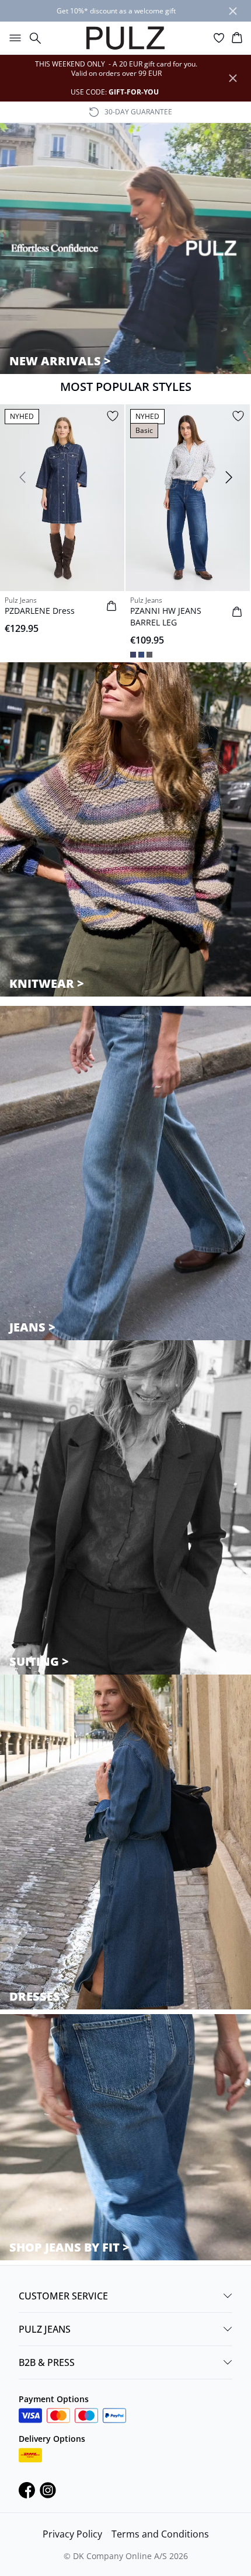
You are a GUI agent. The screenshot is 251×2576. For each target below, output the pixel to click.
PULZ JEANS (45, 2329)
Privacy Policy (72, 2534)
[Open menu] (13, 38)
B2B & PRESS (47, 2362)
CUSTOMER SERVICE (63, 2296)
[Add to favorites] (113, 416)
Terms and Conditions (160, 2534)
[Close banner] (233, 11)
